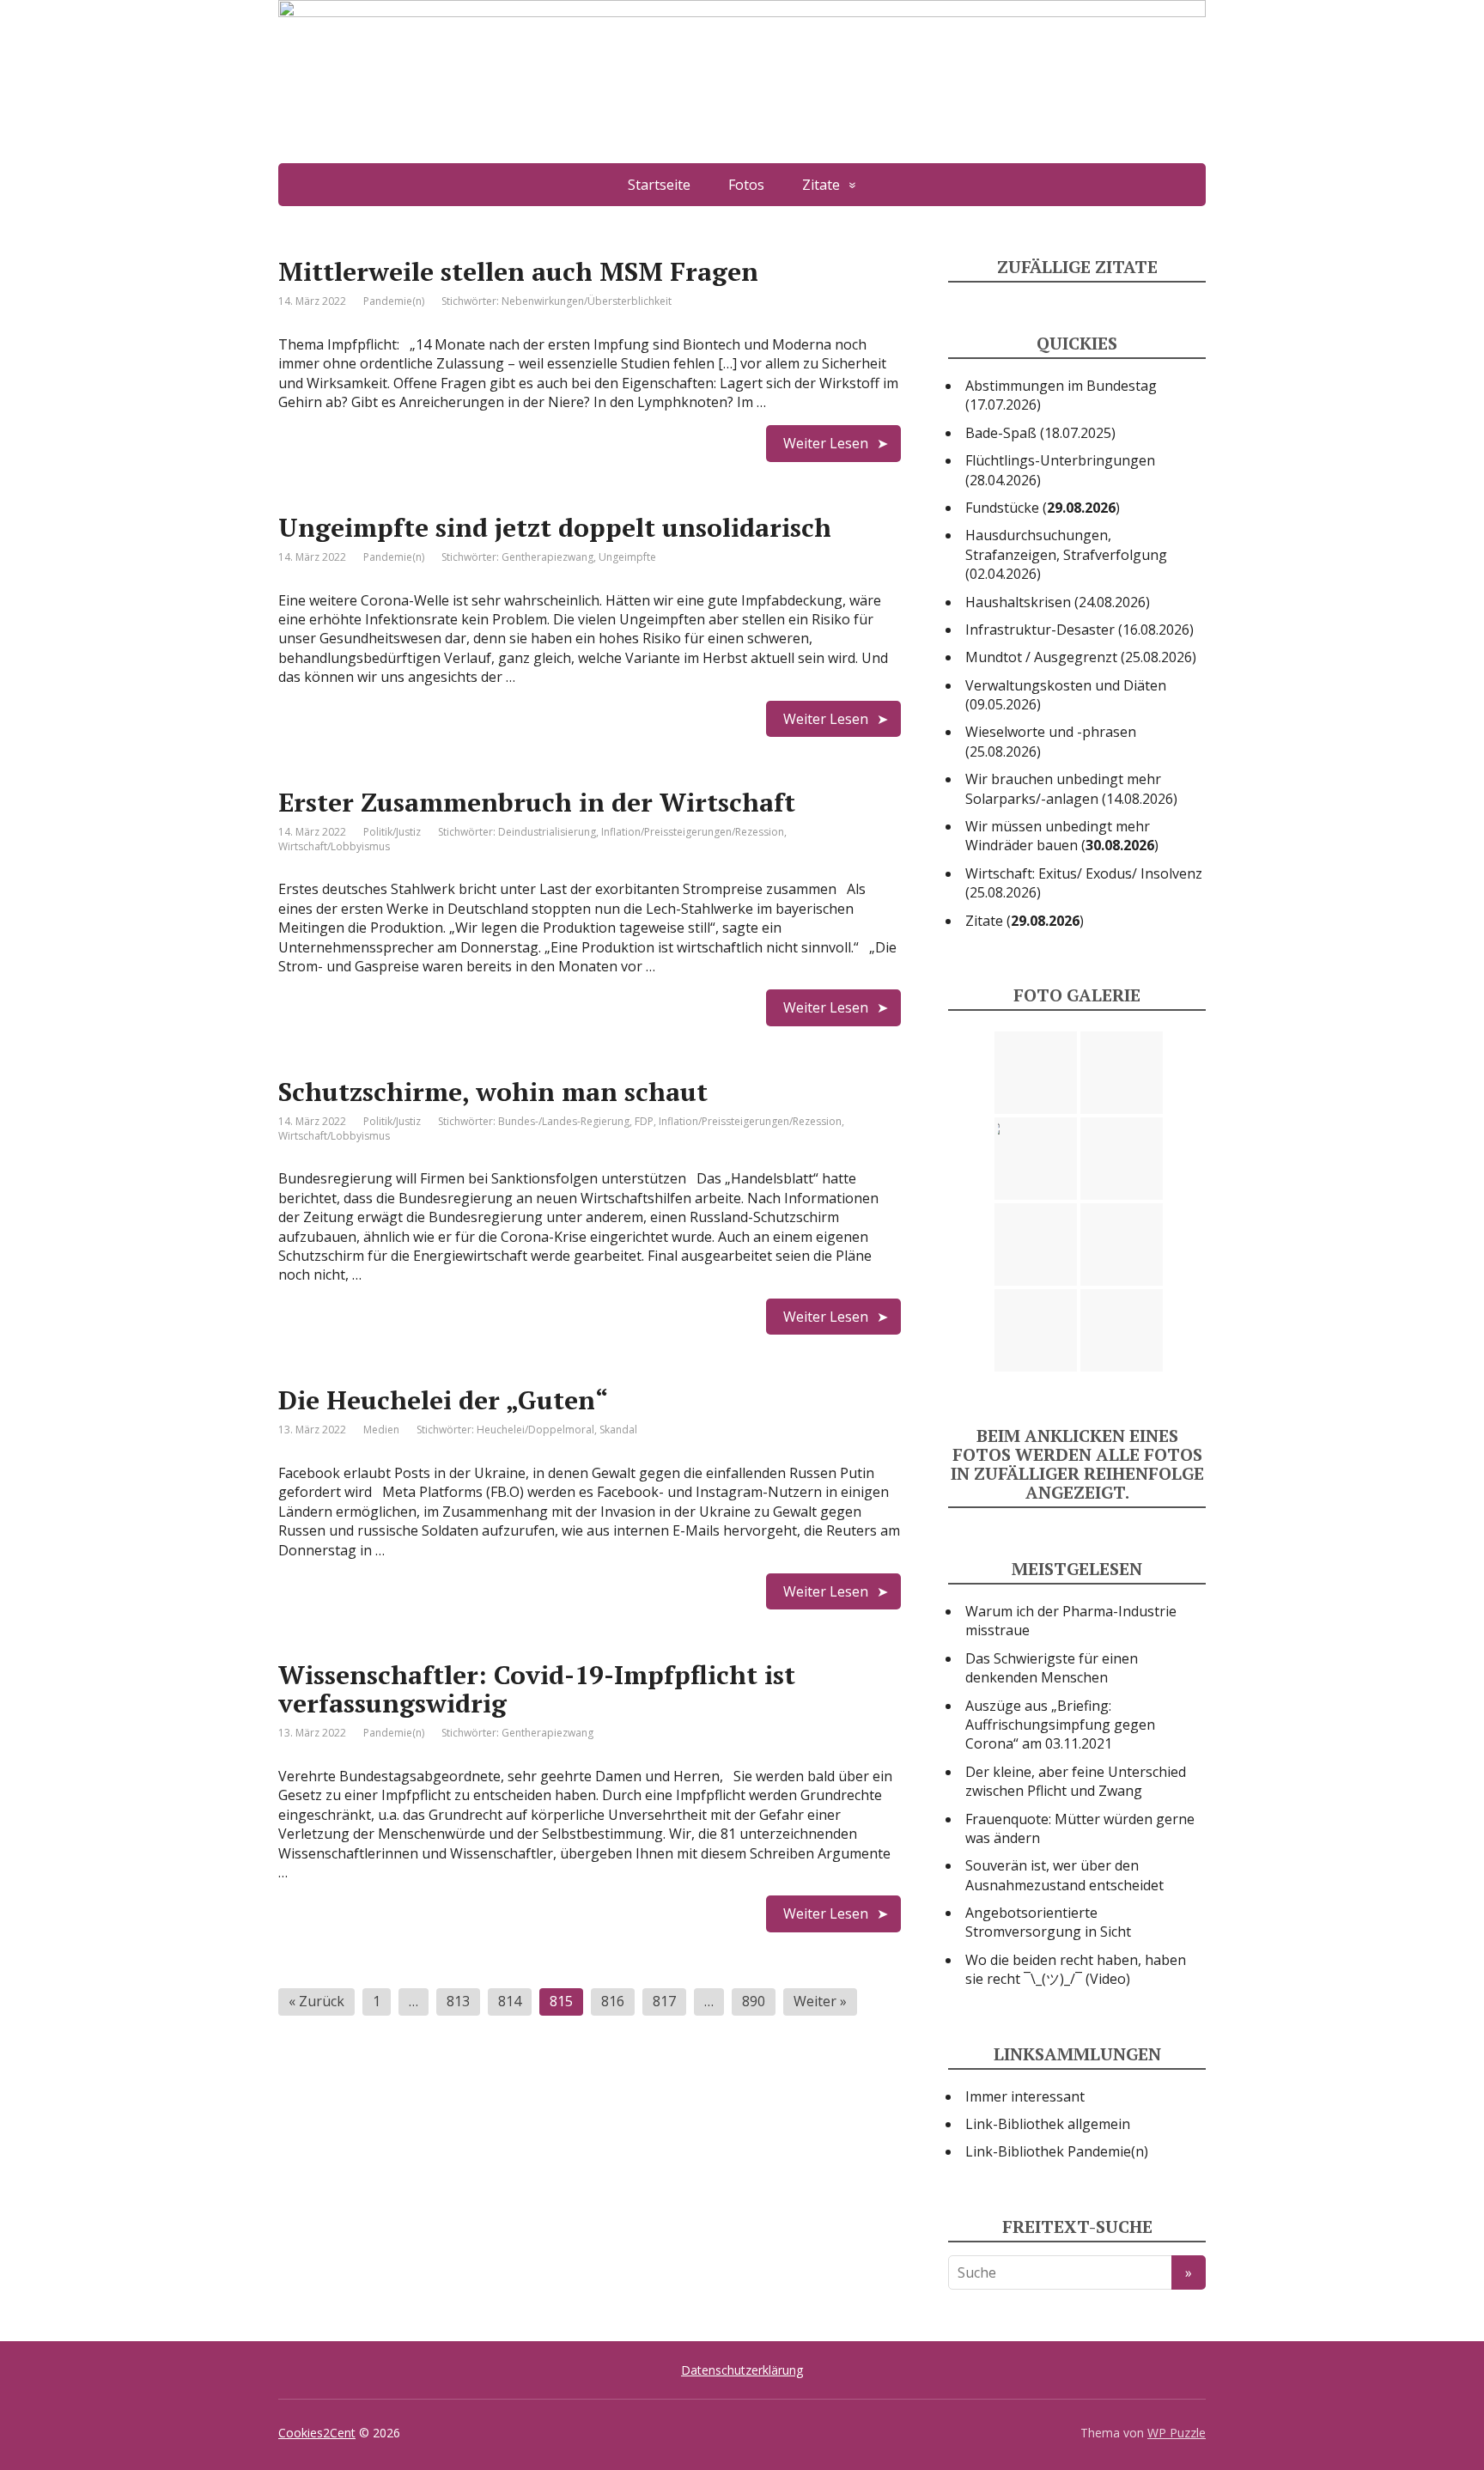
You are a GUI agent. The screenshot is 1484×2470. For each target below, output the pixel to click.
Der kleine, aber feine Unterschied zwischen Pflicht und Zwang (1076, 1781)
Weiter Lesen (826, 443)
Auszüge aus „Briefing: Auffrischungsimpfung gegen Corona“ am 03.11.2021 (1060, 1725)
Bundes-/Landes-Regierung (564, 1121)
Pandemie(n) (394, 301)
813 (458, 2001)
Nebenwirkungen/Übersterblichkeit (587, 301)
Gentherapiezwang (547, 557)
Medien (381, 1430)
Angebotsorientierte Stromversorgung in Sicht (1048, 1922)
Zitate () (1025, 921)
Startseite (659, 185)
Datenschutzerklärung (742, 2370)
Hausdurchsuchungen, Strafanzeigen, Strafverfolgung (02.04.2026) (1066, 554)
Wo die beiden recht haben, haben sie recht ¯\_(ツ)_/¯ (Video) (1076, 1969)
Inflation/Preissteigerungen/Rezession (693, 832)
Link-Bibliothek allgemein (1048, 2124)
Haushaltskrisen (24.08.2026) (1058, 602)
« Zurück (316, 2001)
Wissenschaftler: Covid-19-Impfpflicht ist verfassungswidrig (537, 1689)
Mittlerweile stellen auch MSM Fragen (518, 271)
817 (664, 2001)
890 (754, 2001)
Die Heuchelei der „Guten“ (443, 1400)
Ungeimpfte (627, 557)
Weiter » (820, 2001)
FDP (644, 1121)
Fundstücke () (1043, 508)
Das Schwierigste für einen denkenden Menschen (1052, 1668)
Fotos (746, 185)
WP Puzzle (1177, 2433)
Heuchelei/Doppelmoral (535, 1430)
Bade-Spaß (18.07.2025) (1040, 433)
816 (613, 2001)
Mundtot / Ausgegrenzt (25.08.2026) (1081, 657)
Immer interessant (1025, 2096)
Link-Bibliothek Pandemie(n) (1057, 2151)
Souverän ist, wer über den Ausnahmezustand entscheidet (1064, 1875)
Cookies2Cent (317, 2433)
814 (510, 2001)
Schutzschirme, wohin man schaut (493, 1092)
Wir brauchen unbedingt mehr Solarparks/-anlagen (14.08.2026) (1071, 788)
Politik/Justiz (392, 832)
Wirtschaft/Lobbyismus (334, 846)
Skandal (618, 1430)
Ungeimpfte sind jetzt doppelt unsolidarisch (555, 527)
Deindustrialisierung (547, 832)
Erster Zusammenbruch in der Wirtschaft (537, 802)
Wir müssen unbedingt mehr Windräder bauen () (1062, 836)
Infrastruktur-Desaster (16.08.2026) (1080, 630)
